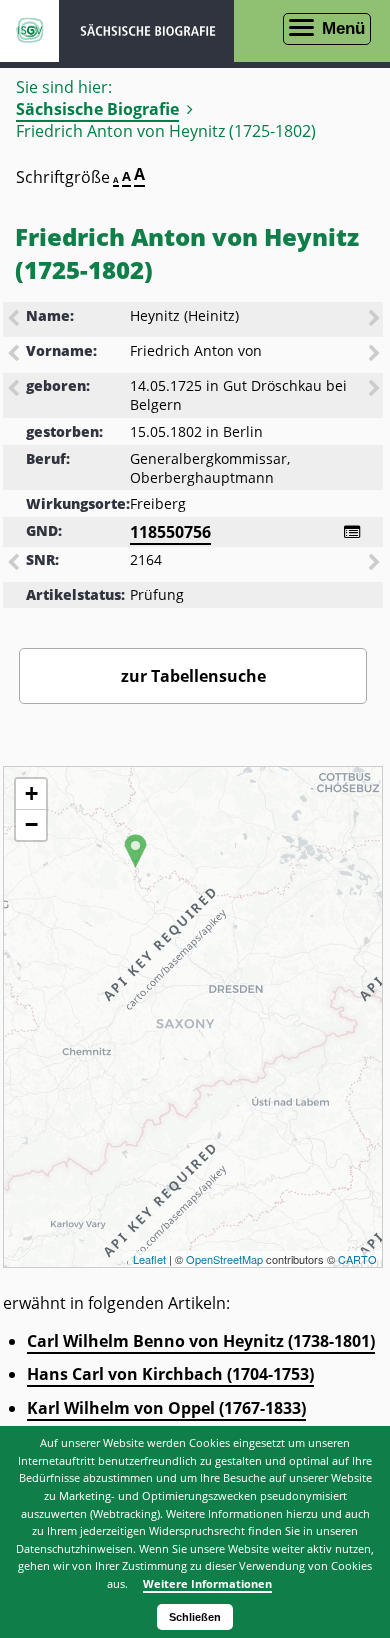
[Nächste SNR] (376, 564)
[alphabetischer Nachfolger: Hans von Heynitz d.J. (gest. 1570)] (376, 320)
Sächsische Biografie (97, 109)
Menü (343, 28)
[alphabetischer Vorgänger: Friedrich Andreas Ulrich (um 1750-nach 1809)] (15, 355)
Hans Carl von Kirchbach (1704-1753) (170, 1374)
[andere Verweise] (352, 532)
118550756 (170, 532)
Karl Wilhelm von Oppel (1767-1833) (166, 1408)
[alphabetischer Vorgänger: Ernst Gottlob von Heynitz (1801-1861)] (15, 320)
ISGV (29, 31)
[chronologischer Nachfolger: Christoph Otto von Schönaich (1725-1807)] (376, 390)
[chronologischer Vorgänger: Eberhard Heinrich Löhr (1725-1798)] (15, 390)
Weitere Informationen (207, 1583)
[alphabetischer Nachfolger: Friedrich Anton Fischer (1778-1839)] (376, 355)
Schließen (195, 1617)
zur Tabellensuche (193, 676)
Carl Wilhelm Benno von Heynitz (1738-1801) (201, 1341)
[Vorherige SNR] (15, 564)
